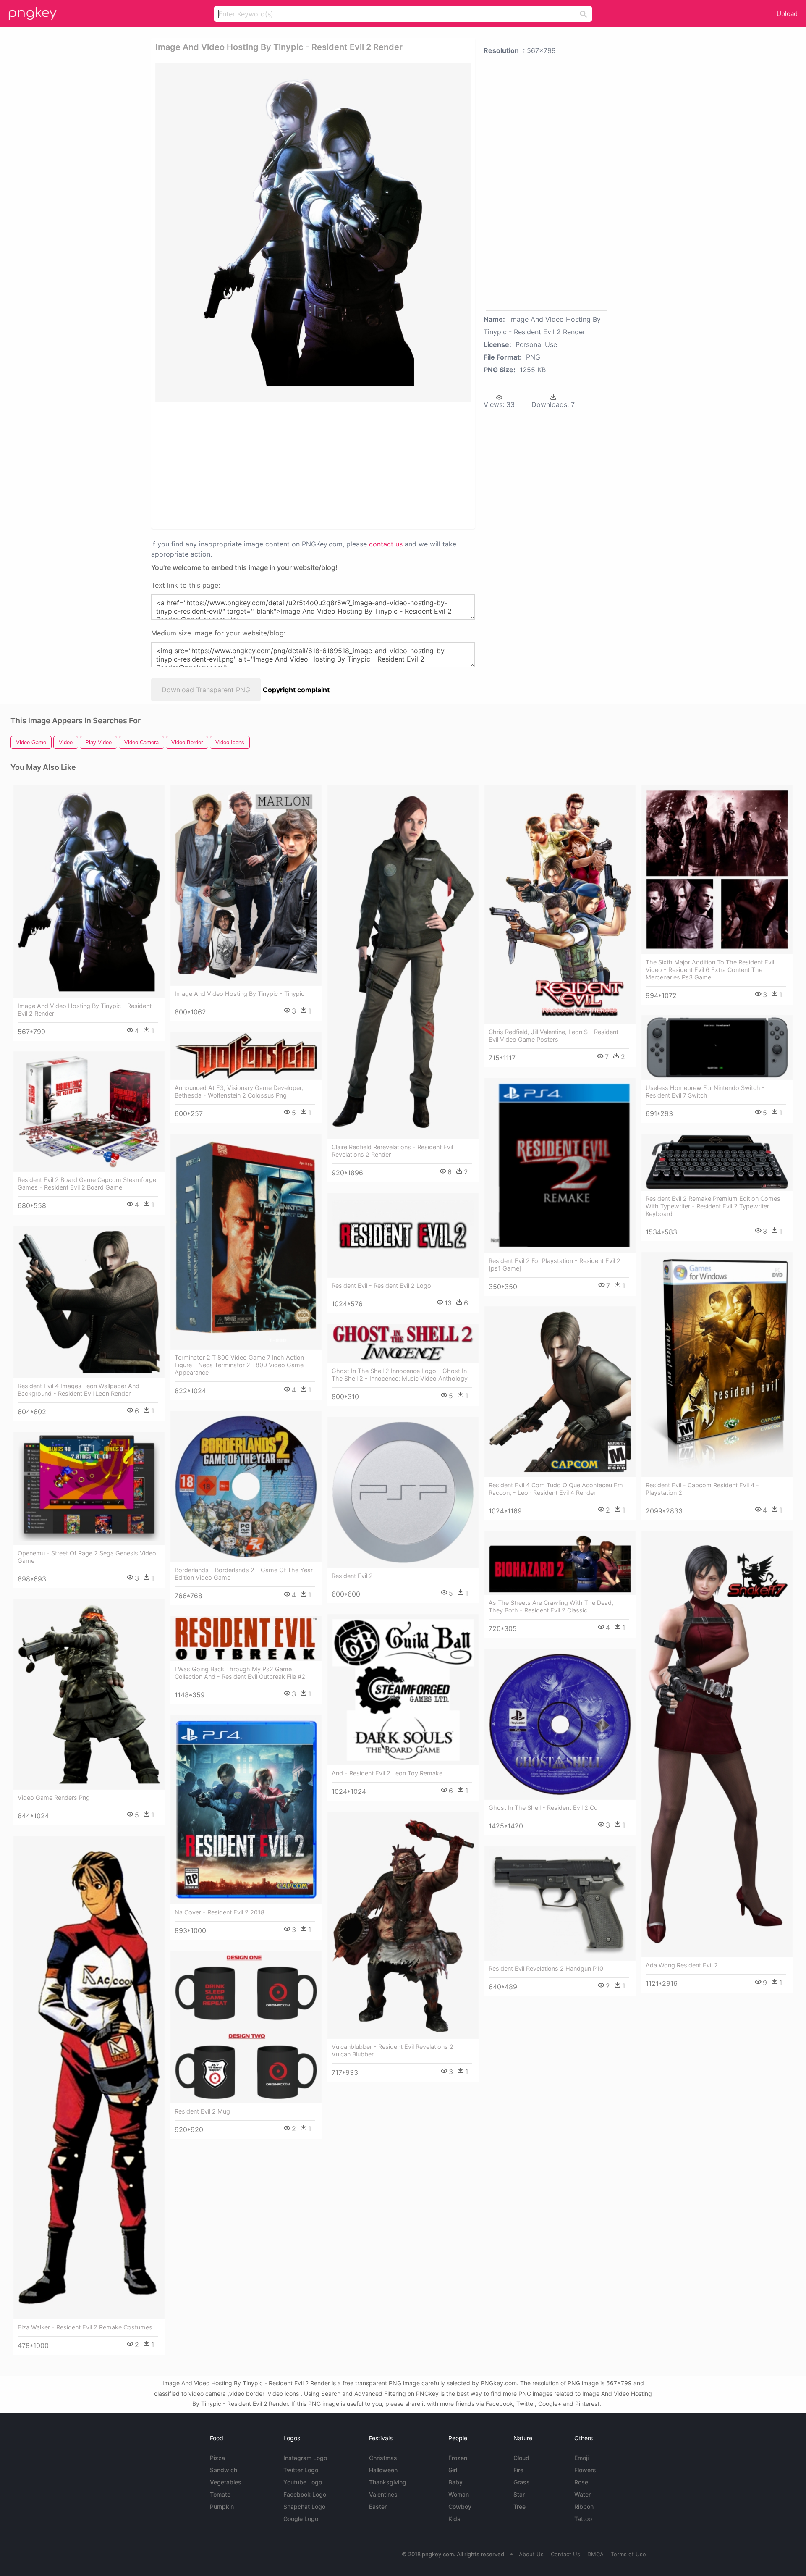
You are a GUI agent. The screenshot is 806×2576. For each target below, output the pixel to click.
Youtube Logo (303, 2482)
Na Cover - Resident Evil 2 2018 (220, 1912)
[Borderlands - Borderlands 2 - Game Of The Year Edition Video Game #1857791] (246, 1486)
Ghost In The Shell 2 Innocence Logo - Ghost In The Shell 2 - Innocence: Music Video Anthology (400, 1375)
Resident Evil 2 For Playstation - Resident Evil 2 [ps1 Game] (555, 1264)
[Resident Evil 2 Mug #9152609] (246, 2027)
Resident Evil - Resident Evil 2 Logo (381, 1285)
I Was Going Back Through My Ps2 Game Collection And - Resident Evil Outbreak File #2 (240, 1673)
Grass (522, 2482)
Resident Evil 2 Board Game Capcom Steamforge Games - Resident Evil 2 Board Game (87, 1183)
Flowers (585, 2470)
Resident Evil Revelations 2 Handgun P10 (546, 1968)
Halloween (383, 2470)
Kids (454, 2519)
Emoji (581, 2458)
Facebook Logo (305, 2494)
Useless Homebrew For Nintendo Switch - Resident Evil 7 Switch (705, 1091)
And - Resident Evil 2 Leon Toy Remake (387, 1773)
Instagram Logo (305, 2458)
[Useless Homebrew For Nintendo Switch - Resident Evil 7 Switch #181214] (717, 1048)
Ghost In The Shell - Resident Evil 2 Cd (543, 1808)
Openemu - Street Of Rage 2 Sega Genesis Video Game (87, 1557)
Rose (581, 2482)
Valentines (383, 2494)
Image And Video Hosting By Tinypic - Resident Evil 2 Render (85, 1010)
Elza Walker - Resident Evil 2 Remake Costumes (85, 2327)
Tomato (220, 2494)
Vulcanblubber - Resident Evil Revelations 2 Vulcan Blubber (393, 2050)
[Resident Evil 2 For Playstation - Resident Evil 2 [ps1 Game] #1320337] (560, 1165)
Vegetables (226, 2482)
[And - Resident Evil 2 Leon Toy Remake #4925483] (403, 1690)
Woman (459, 2494)
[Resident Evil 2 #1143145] (403, 1492)
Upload (787, 14)
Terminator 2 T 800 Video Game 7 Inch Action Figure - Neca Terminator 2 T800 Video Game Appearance (239, 1365)
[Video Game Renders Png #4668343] (89, 1694)
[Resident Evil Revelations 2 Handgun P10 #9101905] (560, 1903)
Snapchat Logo (304, 2506)
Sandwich (224, 2470)
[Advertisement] (313, 465)
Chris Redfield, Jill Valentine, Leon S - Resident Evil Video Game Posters (553, 1036)
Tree (519, 2506)
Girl (453, 2470)
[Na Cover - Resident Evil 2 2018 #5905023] (246, 1810)
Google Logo (301, 2519)
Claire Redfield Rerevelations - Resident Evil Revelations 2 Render (392, 1151)
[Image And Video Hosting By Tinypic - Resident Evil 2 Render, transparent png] (313, 232)
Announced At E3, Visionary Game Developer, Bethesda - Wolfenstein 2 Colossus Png (239, 1091)
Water (582, 2494)
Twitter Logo (301, 2470)
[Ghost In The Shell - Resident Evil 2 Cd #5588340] (560, 1724)
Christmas (383, 2458)
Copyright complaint (296, 690)
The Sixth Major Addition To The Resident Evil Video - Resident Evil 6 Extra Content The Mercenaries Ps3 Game (710, 970)
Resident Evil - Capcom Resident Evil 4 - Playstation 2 (702, 1489)
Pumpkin (222, 2506)
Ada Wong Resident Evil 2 (682, 1965)
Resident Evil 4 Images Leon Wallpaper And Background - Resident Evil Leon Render (79, 1390)
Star (519, 2494)
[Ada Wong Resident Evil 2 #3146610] (717, 1744)
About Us (531, 2554)
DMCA (595, 2554)
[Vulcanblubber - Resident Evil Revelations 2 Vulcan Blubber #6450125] (403, 1925)
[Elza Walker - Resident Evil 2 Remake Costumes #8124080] (89, 2078)
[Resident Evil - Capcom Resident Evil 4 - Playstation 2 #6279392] (717, 1365)
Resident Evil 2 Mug (202, 2111)
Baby (455, 2482)
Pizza (217, 2458)
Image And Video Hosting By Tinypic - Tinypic (239, 994)
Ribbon (584, 2506)
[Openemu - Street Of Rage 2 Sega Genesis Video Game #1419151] (89, 1489)
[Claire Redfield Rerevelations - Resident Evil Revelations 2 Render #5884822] (403, 962)
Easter (378, 2506)
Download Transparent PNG (206, 690)
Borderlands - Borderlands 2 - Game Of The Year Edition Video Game (244, 1574)
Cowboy (460, 2506)
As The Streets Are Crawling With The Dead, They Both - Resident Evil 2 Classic (551, 1606)
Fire (518, 2470)
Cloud (521, 2458)
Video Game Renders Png (54, 1797)
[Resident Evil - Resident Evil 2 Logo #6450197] (403, 1235)
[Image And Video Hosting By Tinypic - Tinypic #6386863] (246, 885)
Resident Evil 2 (352, 1576)
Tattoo (583, 2519)
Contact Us (565, 2554)
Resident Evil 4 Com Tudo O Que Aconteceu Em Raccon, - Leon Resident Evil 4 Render (556, 1489)
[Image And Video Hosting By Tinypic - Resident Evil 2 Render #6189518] (89, 891)
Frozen (458, 2458)
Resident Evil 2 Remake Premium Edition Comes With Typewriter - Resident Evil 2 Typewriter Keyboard (713, 1206)
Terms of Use (628, 2554)
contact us (386, 544)
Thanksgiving (388, 2482)
